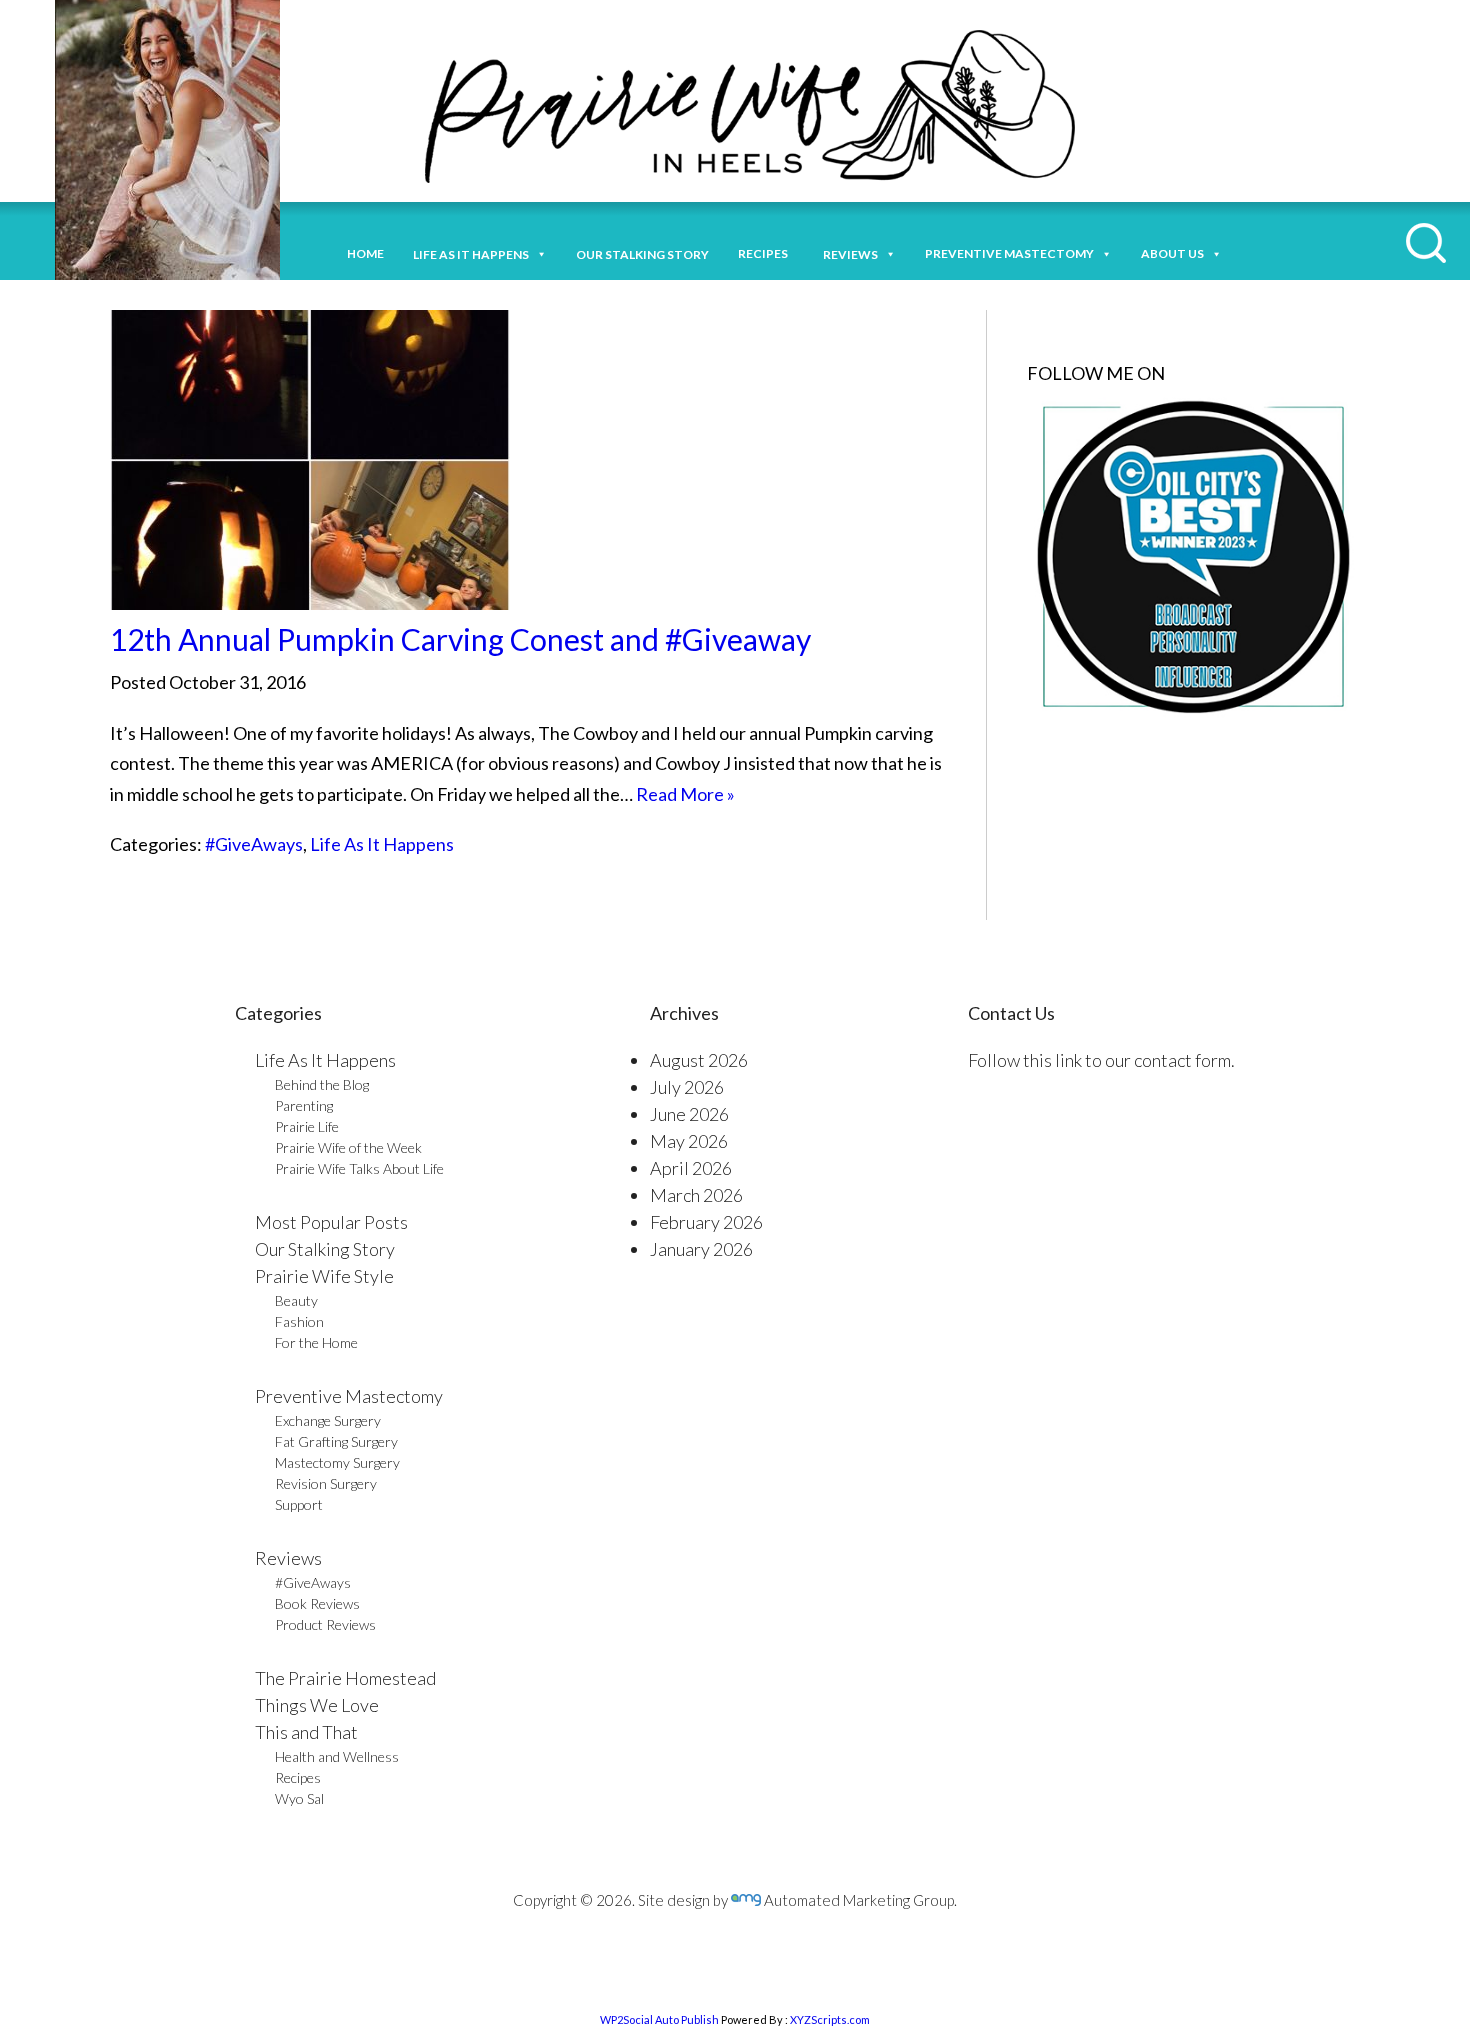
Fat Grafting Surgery (336, 1441)
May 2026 (689, 1141)
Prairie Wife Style (324, 1276)
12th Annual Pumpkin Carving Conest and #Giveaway (460, 639)
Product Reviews (325, 1624)
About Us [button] (1172, 253)
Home (365, 253)
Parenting (304, 1105)
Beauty (296, 1300)
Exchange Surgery (328, 1420)
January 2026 (701, 1249)
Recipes (766, 253)
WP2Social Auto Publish (659, 2019)
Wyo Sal (299, 1798)
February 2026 (706, 1222)
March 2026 (696, 1195)
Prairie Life (307, 1126)
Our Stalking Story (325, 1249)
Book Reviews (317, 1603)
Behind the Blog (322, 1084)
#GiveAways (254, 844)
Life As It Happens (382, 844)
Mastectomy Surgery (337, 1462)
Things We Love (317, 1705)
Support (299, 1504)
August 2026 (699, 1060)
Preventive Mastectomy (1009, 253)
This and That (306, 1732)
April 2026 (691, 1168)
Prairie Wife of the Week (348, 1147)
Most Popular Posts (331, 1222)
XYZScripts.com (830, 2019)
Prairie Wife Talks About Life (359, 1168)
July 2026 (687, 1087)
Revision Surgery (326, 1483)
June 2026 (689, 1114)
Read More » (685, 794)
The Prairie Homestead (345, 1678)
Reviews (288, 1558)
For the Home (316, 1342)
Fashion (299, 1321)
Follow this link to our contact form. (1101, 1060)
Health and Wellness (337, 1756)
